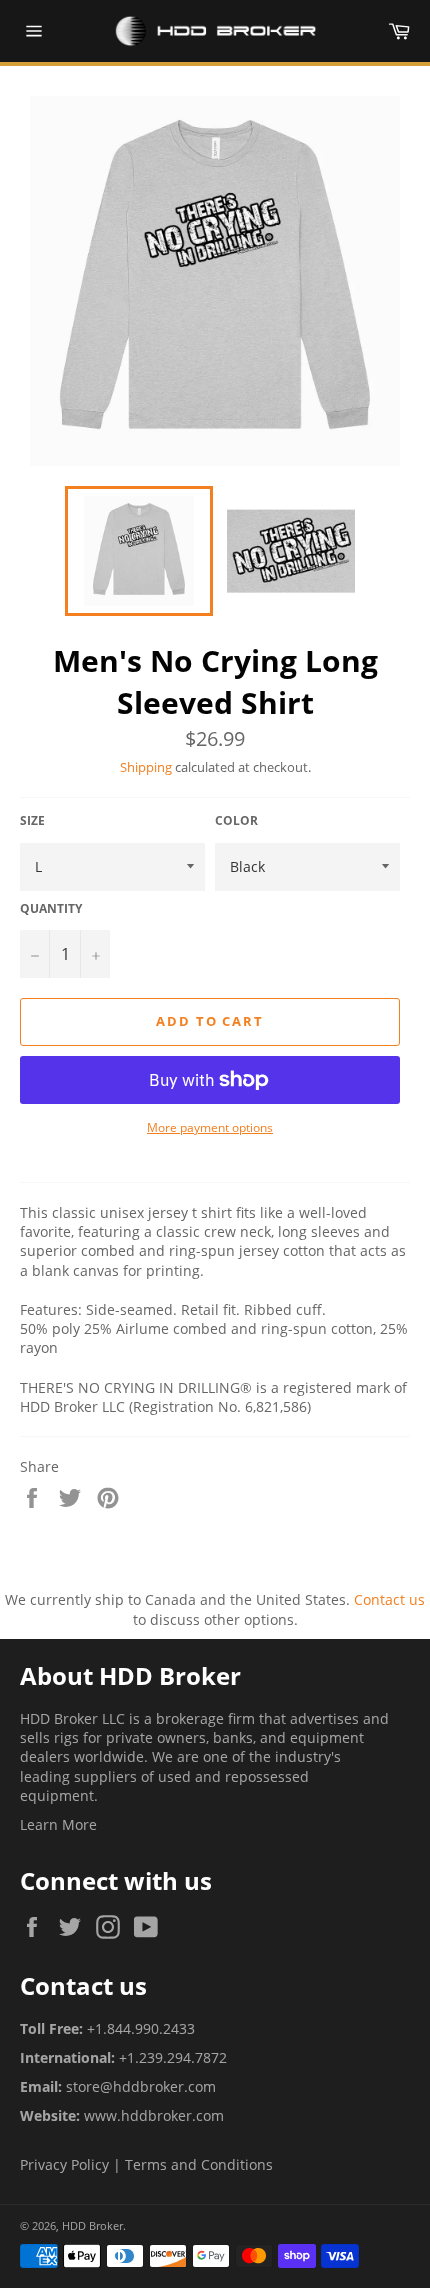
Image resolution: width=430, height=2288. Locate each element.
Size (32, 821)
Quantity (51, 909)
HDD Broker (92, 2225)
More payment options (210, 1128)
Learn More (58, 1824)
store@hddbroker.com (141, 2086)
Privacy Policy (64, 2164)
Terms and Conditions (199, 2164)
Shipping (146, 767)
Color (236, 821)
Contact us (389, 1599)
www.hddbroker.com (154, 2115)
